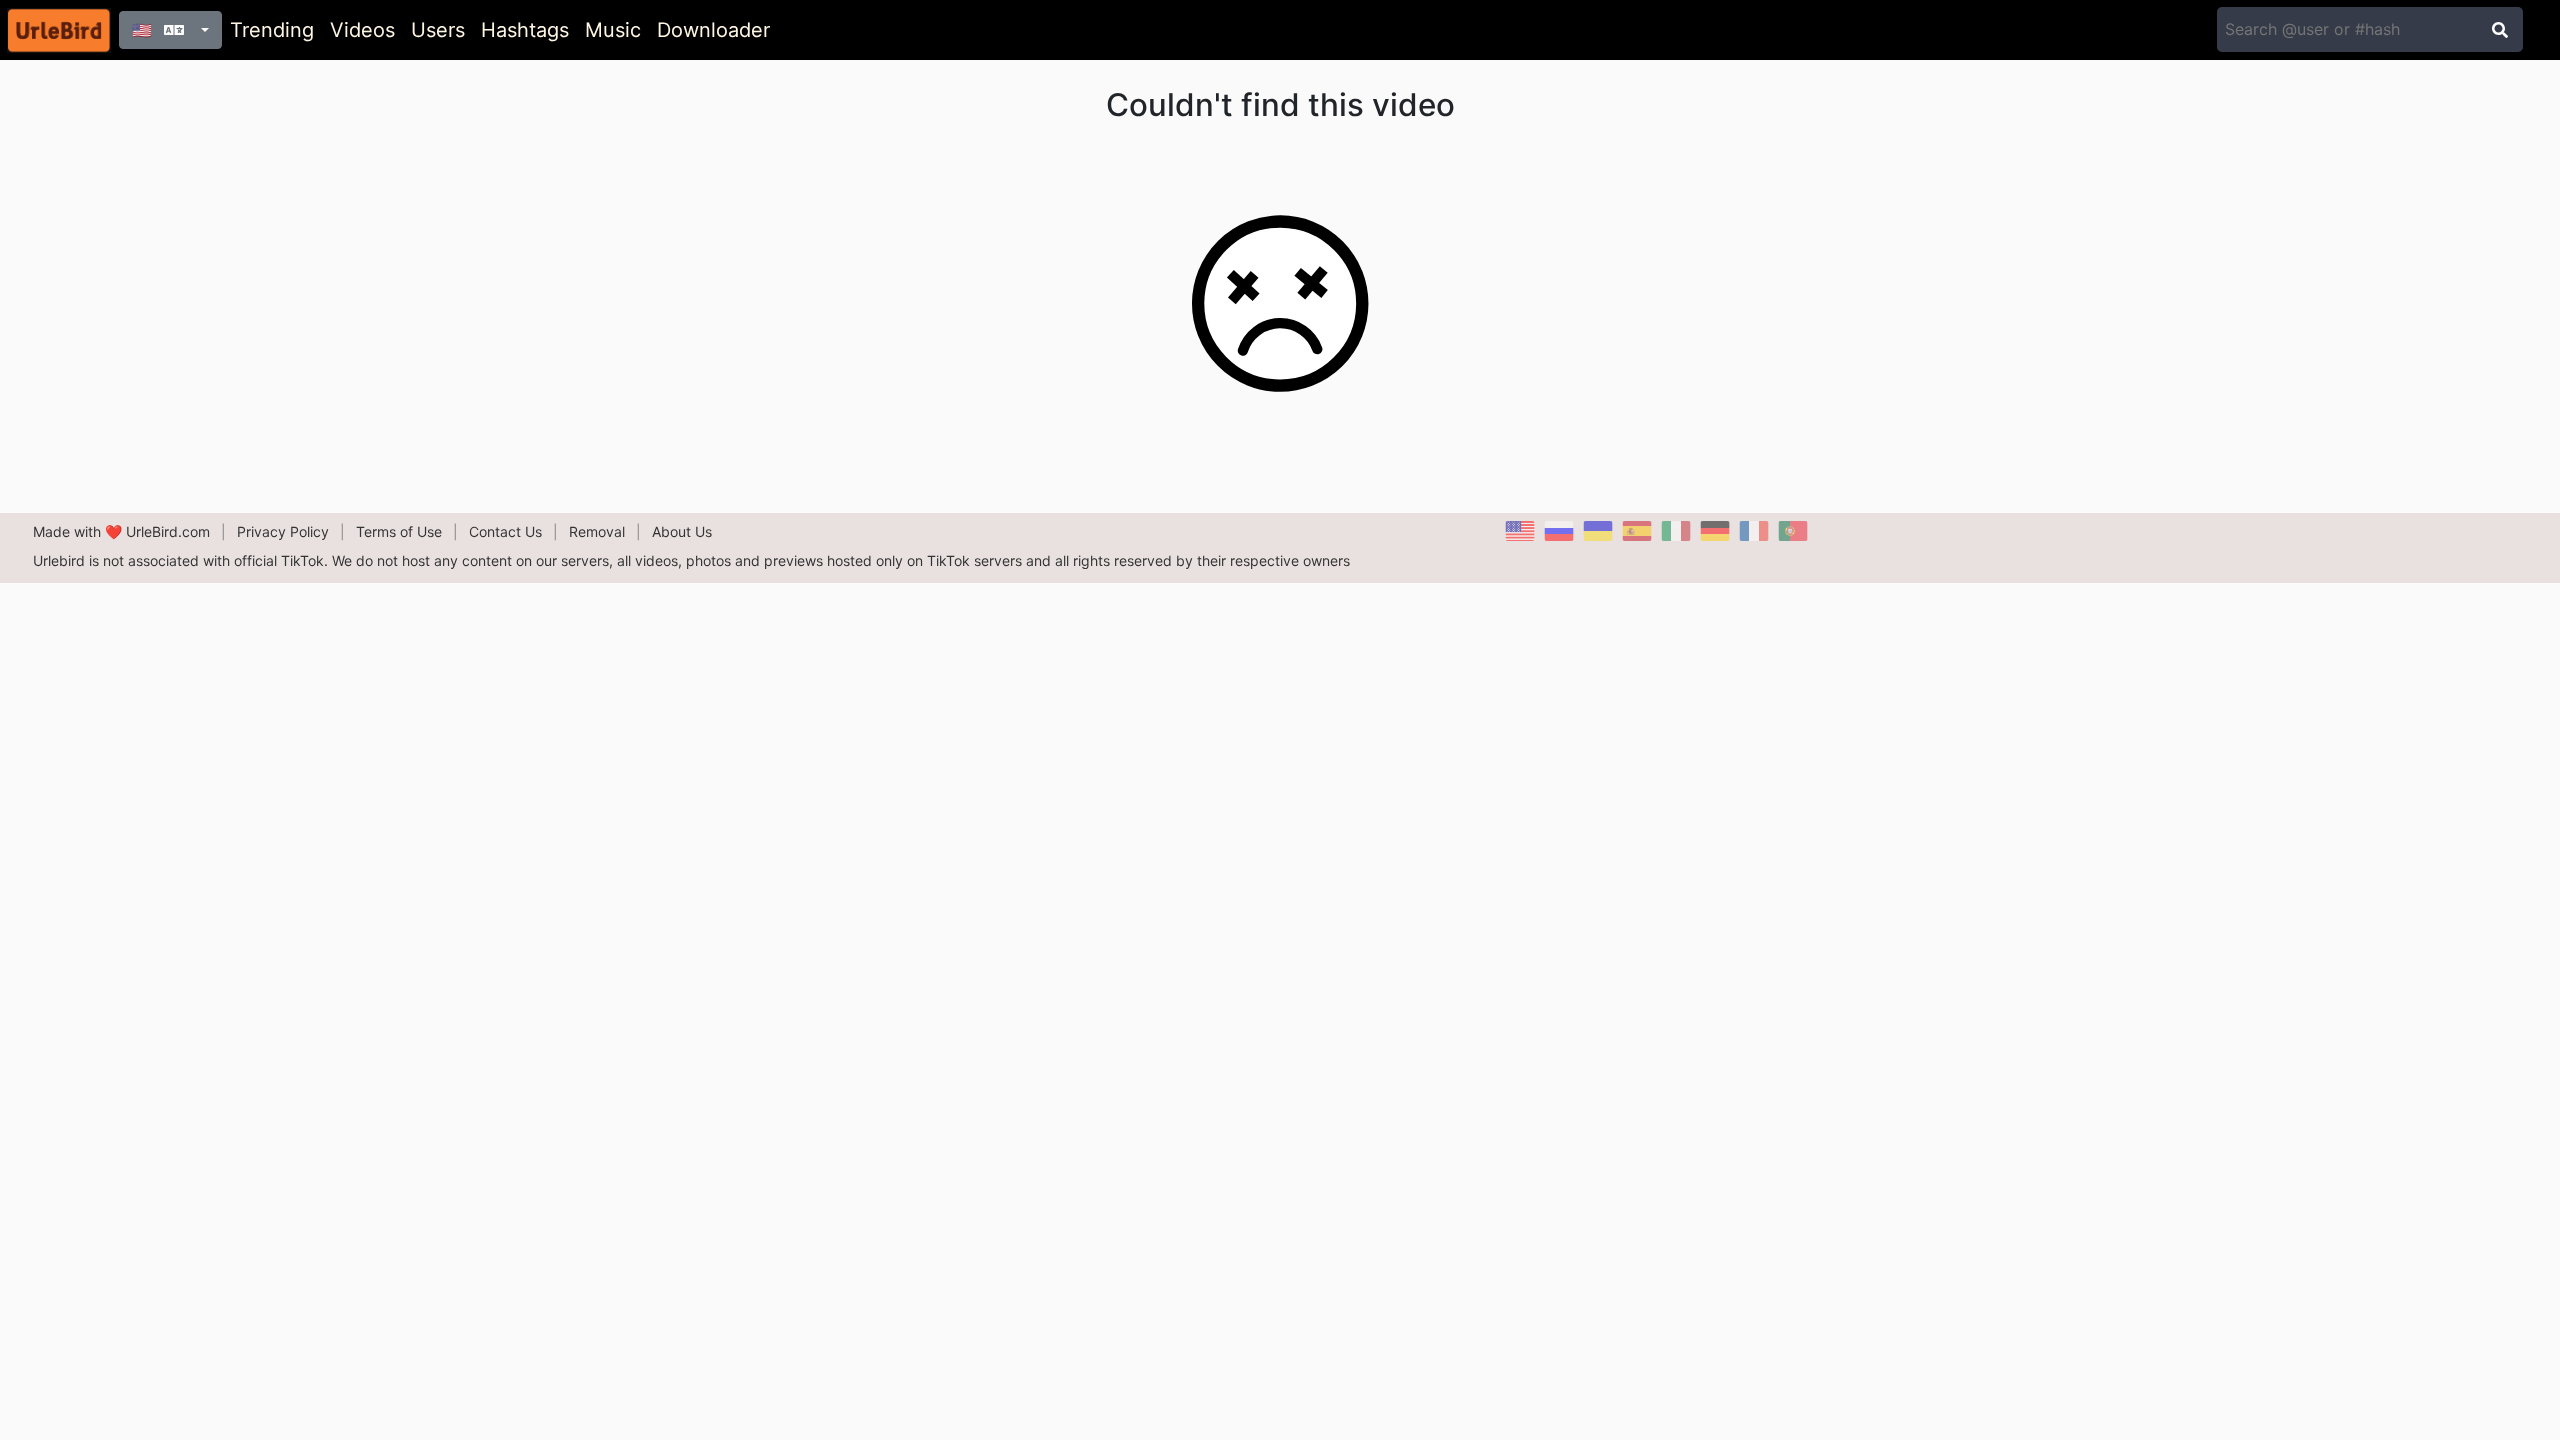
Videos (362, 30)
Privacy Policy (283, 531)
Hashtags (525, 30)
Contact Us (505, 531)
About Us (682, 531)
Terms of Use (399, 531)
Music (613, 30)
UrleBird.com (168, 531)
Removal (597, 531)
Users (438, 30)
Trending (272, 30)
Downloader (713, 30)
